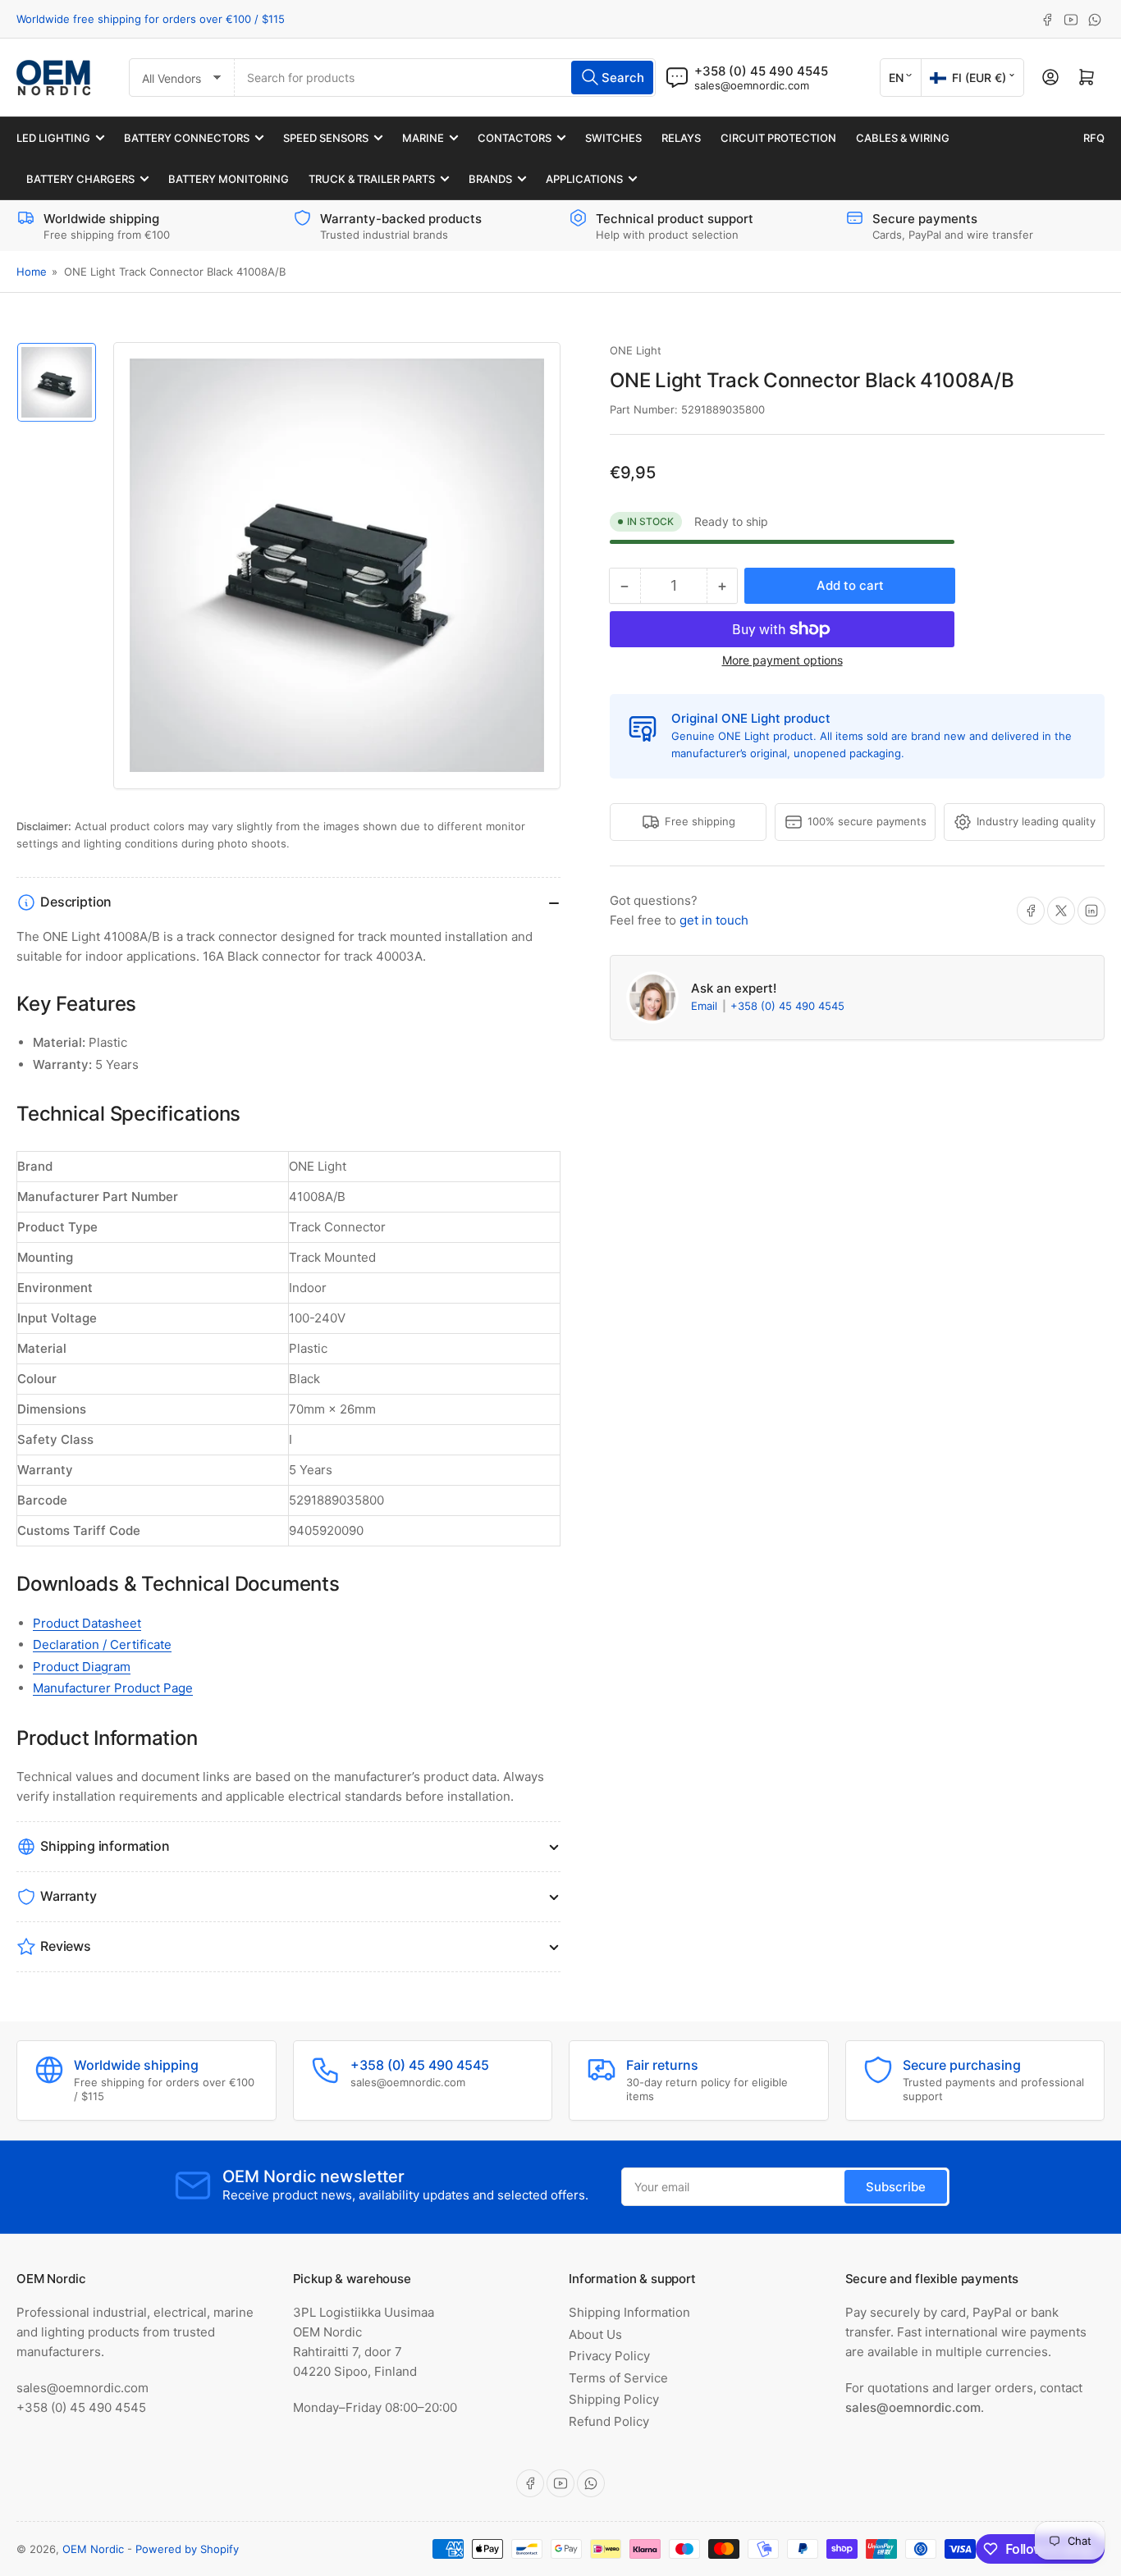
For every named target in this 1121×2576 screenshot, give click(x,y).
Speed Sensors (326, 138)
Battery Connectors (187, 138)
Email (706, 1006)
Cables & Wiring (903, 138)
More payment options (782, 660)
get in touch (714, 920)
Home (32, 272)
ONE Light (636, 350)
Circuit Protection (778, 138)
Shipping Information (629, 2312)
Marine (423, 138)
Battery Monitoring (229, 179)
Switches (613, 138)
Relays (681, 138)
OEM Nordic (93, 2549)
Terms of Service (618, 2378)
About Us (595, 2334)
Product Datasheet (87, 1623)
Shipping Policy (614, 2399)
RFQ (1094, 138)
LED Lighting (53, 138)
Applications (584, 179)
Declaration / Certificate (102, 1644)
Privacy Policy (609, 2356)
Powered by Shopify (187, 2549)
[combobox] (445, 78)
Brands (490, 179)
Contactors (515, 138)
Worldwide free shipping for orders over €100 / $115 (151, 19)
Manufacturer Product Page (113, 1688)
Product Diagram (82, 1667)
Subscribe (896, 2187)
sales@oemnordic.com (752, 85)
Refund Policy (609, 2421)
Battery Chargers (80, 179)
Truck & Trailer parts (372, 179)
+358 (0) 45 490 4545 (787, 1006)
